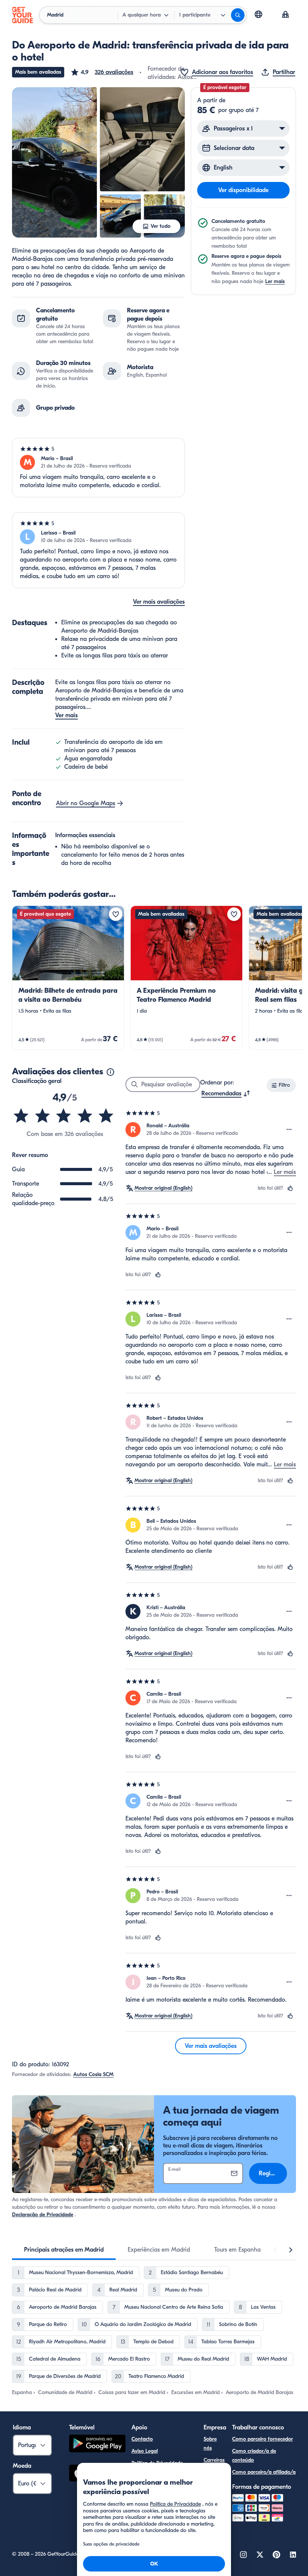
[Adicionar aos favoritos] (116, 914)
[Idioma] (258, 14)
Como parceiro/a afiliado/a (264, 2472)
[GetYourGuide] (23, 15)
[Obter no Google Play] (97, 2445)
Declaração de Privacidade (43, 2215)
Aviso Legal (145, 2451)
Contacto (142, 2439)
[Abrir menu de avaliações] (289, 1130)
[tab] (64, 2250)
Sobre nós (210, 2443)
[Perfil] (285, 15)
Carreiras (214, 2460)
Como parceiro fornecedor (263, 2439)
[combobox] (226, 1093)
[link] (68, 978)
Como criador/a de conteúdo (254, 2456)
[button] (102, 72)
